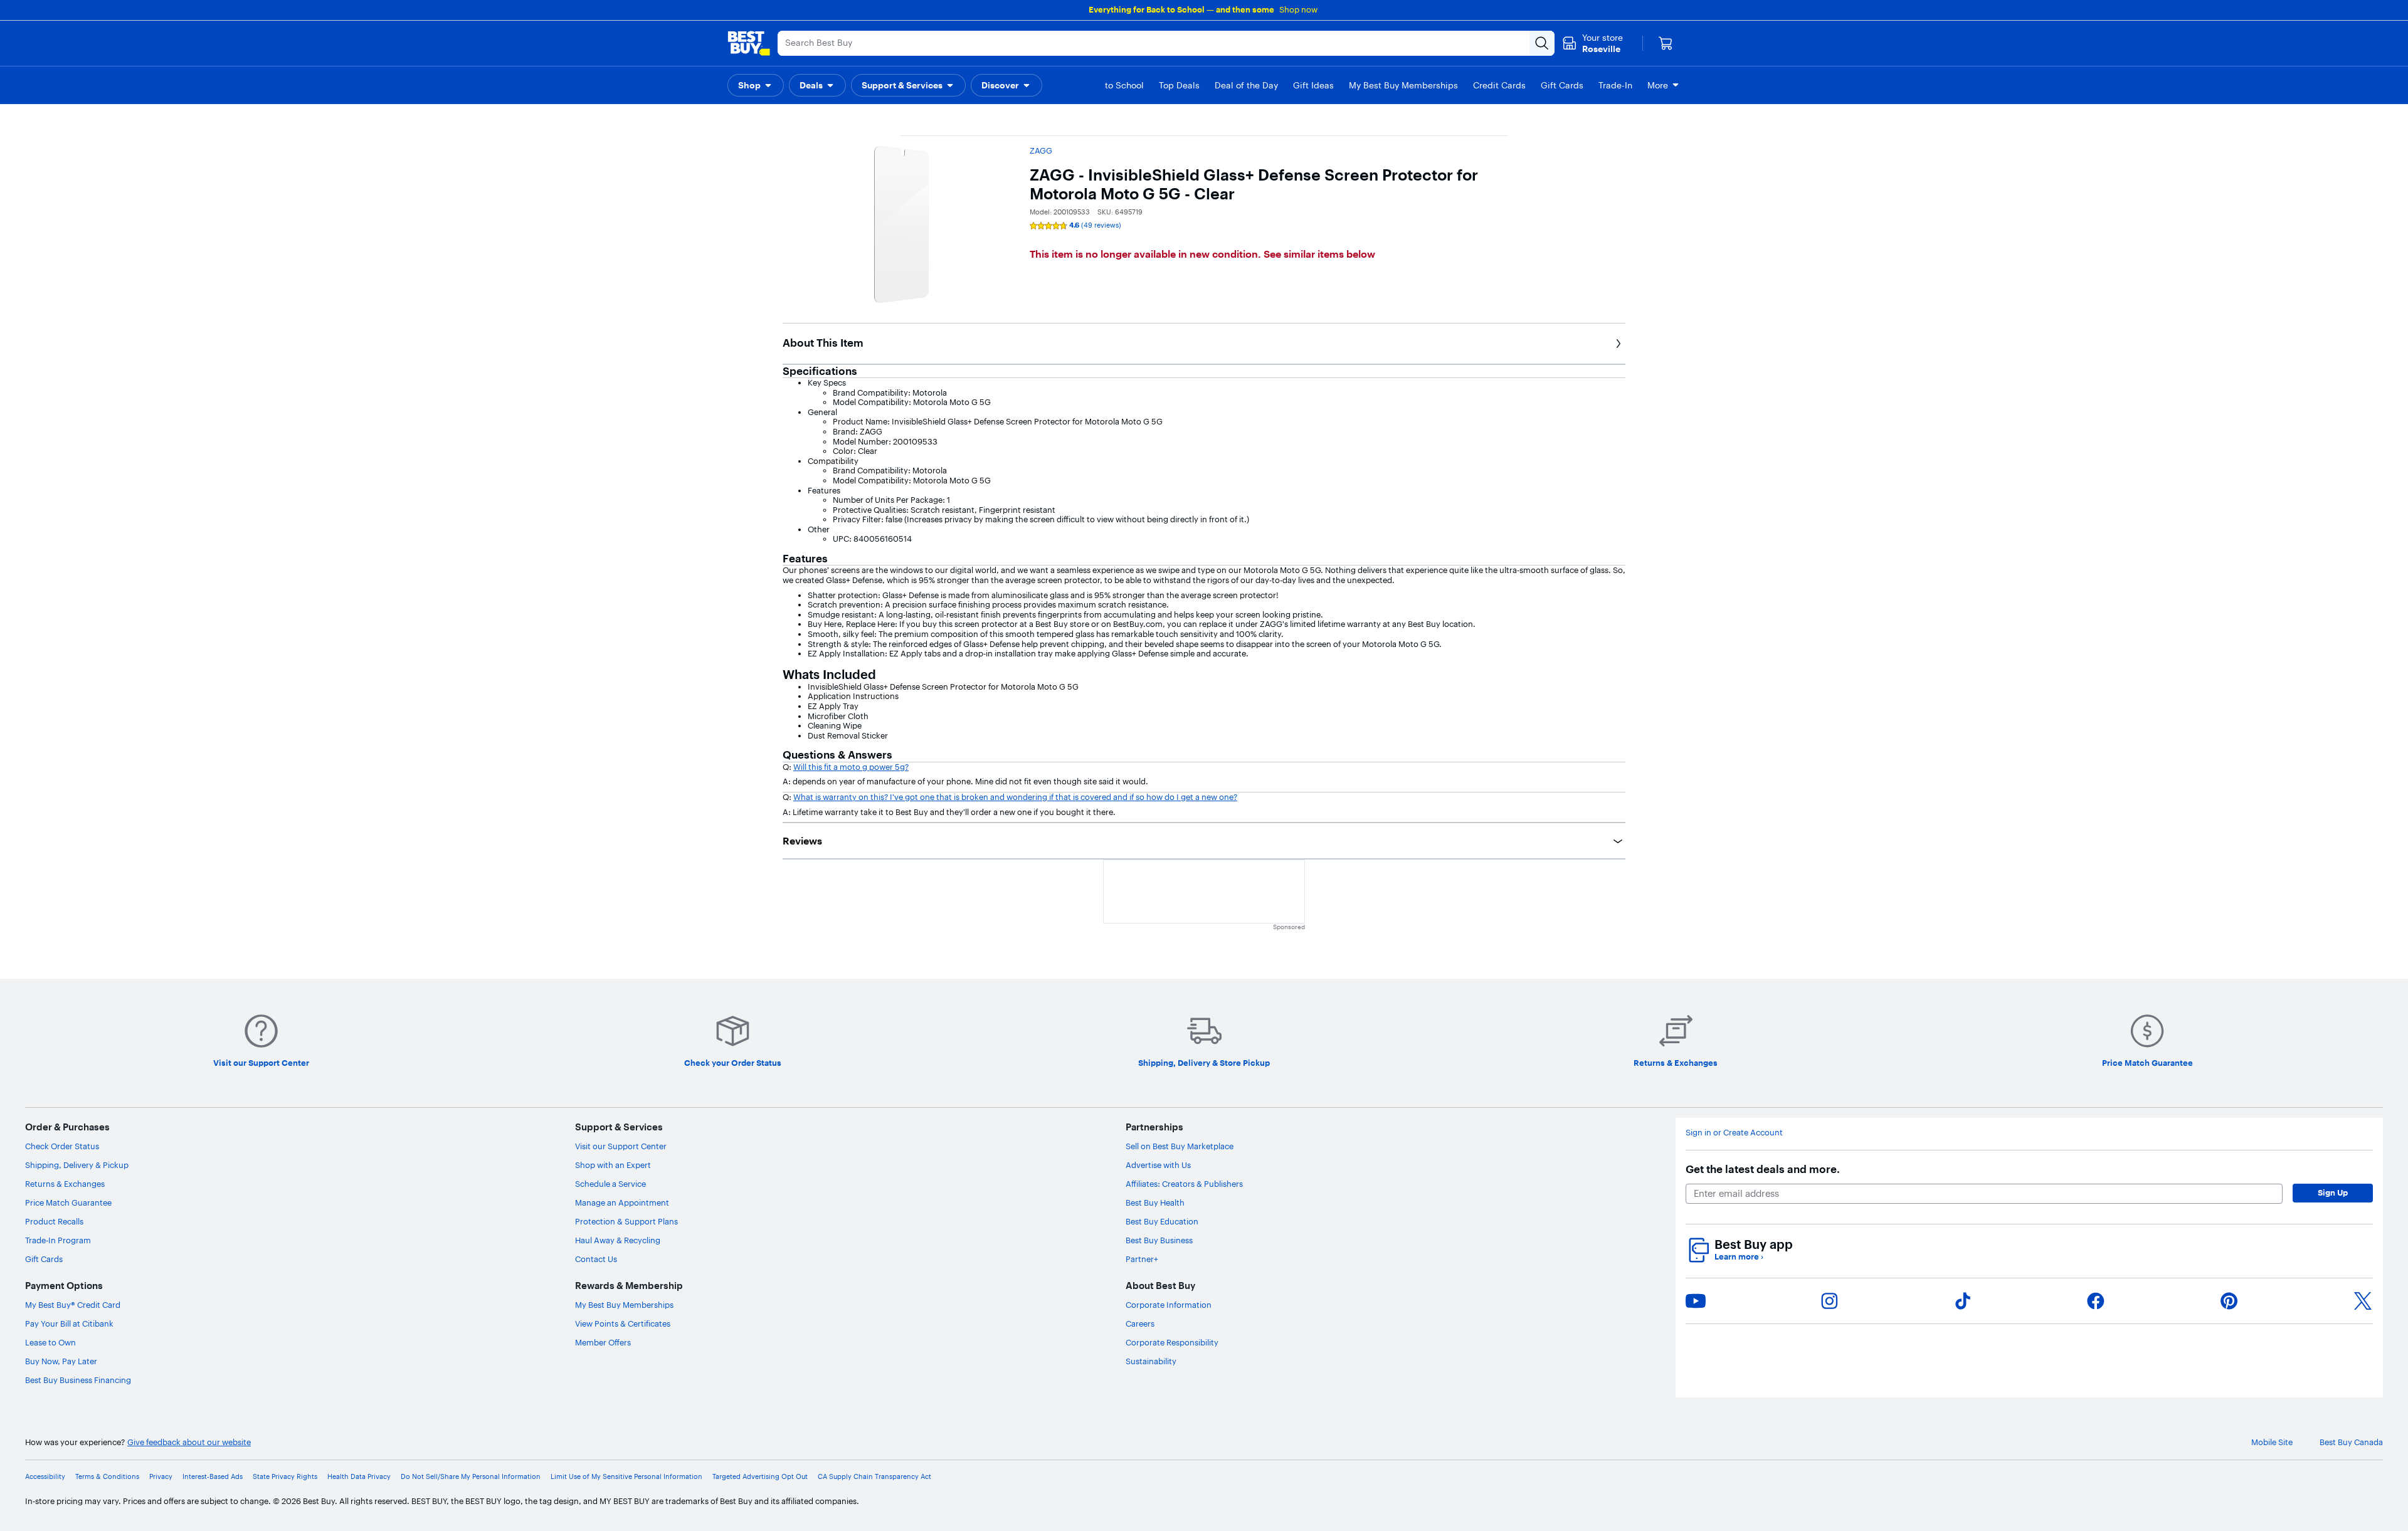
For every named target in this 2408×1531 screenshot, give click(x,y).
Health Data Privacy (359, 1477)
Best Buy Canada (2351, 1442)
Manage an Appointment (622, 1202)
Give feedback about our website (189, 1442)
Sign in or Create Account (1734, 1133)
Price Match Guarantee (68, 1202)
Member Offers (603, 1342)
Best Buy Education (1162, 1221)
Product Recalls (54, 1221)
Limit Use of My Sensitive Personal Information (626, 1477)
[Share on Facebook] (2096, 1301)
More (1658, 85)
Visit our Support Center (621, 1146)
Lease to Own (50, 1342)
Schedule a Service (610, 1184)
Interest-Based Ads (213, 1477)
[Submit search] (1542, 43)
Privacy (161, 1477)
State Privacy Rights (285, 1477)
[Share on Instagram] (1829, 1301)
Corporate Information (1169, 1305)
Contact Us (596, 1259)
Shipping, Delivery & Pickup (77, 1165)
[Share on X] (2363, 1301)
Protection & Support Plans (626, 1221)
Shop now (1298, 9)
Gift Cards (44, 1259)
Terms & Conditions (107, 1477)
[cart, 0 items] (1666, 43)
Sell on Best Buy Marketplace (1180, 1146)
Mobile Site (2272, 1442)
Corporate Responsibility (1172, 1342)
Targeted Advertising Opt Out (760, 1477)
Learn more (1739, 1257)
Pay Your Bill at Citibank (69, 1323)
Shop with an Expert (613, 1165)
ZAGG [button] (1041, 150)
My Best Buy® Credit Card (73, 1305)
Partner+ (1142, 1259)
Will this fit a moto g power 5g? (851, 767)
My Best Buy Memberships (624, 1305)
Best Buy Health (1155, 1202)
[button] (756, 85)
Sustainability (1151, 1361)
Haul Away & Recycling (618, 1240)
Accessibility (45, 1477)
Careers (1140, 1323)
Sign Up (2333, 1192)
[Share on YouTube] (1696, 1301)
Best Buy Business (1159, 1240)
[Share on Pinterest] (2229, 1301)
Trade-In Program (58, 1240)
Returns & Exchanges (65, 1184)
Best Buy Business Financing (78, 1380)
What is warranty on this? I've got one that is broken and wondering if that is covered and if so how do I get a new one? (1015, 797)
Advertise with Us (1158, 1165)
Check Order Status (62, 1146)
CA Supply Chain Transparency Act (874, 1477)
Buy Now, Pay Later (61, 1361)
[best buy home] (749, 43)
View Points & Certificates (623, 1323)
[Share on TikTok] (1963, 1301)
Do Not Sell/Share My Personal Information (471, 1477)
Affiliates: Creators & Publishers (1184, 1184)
